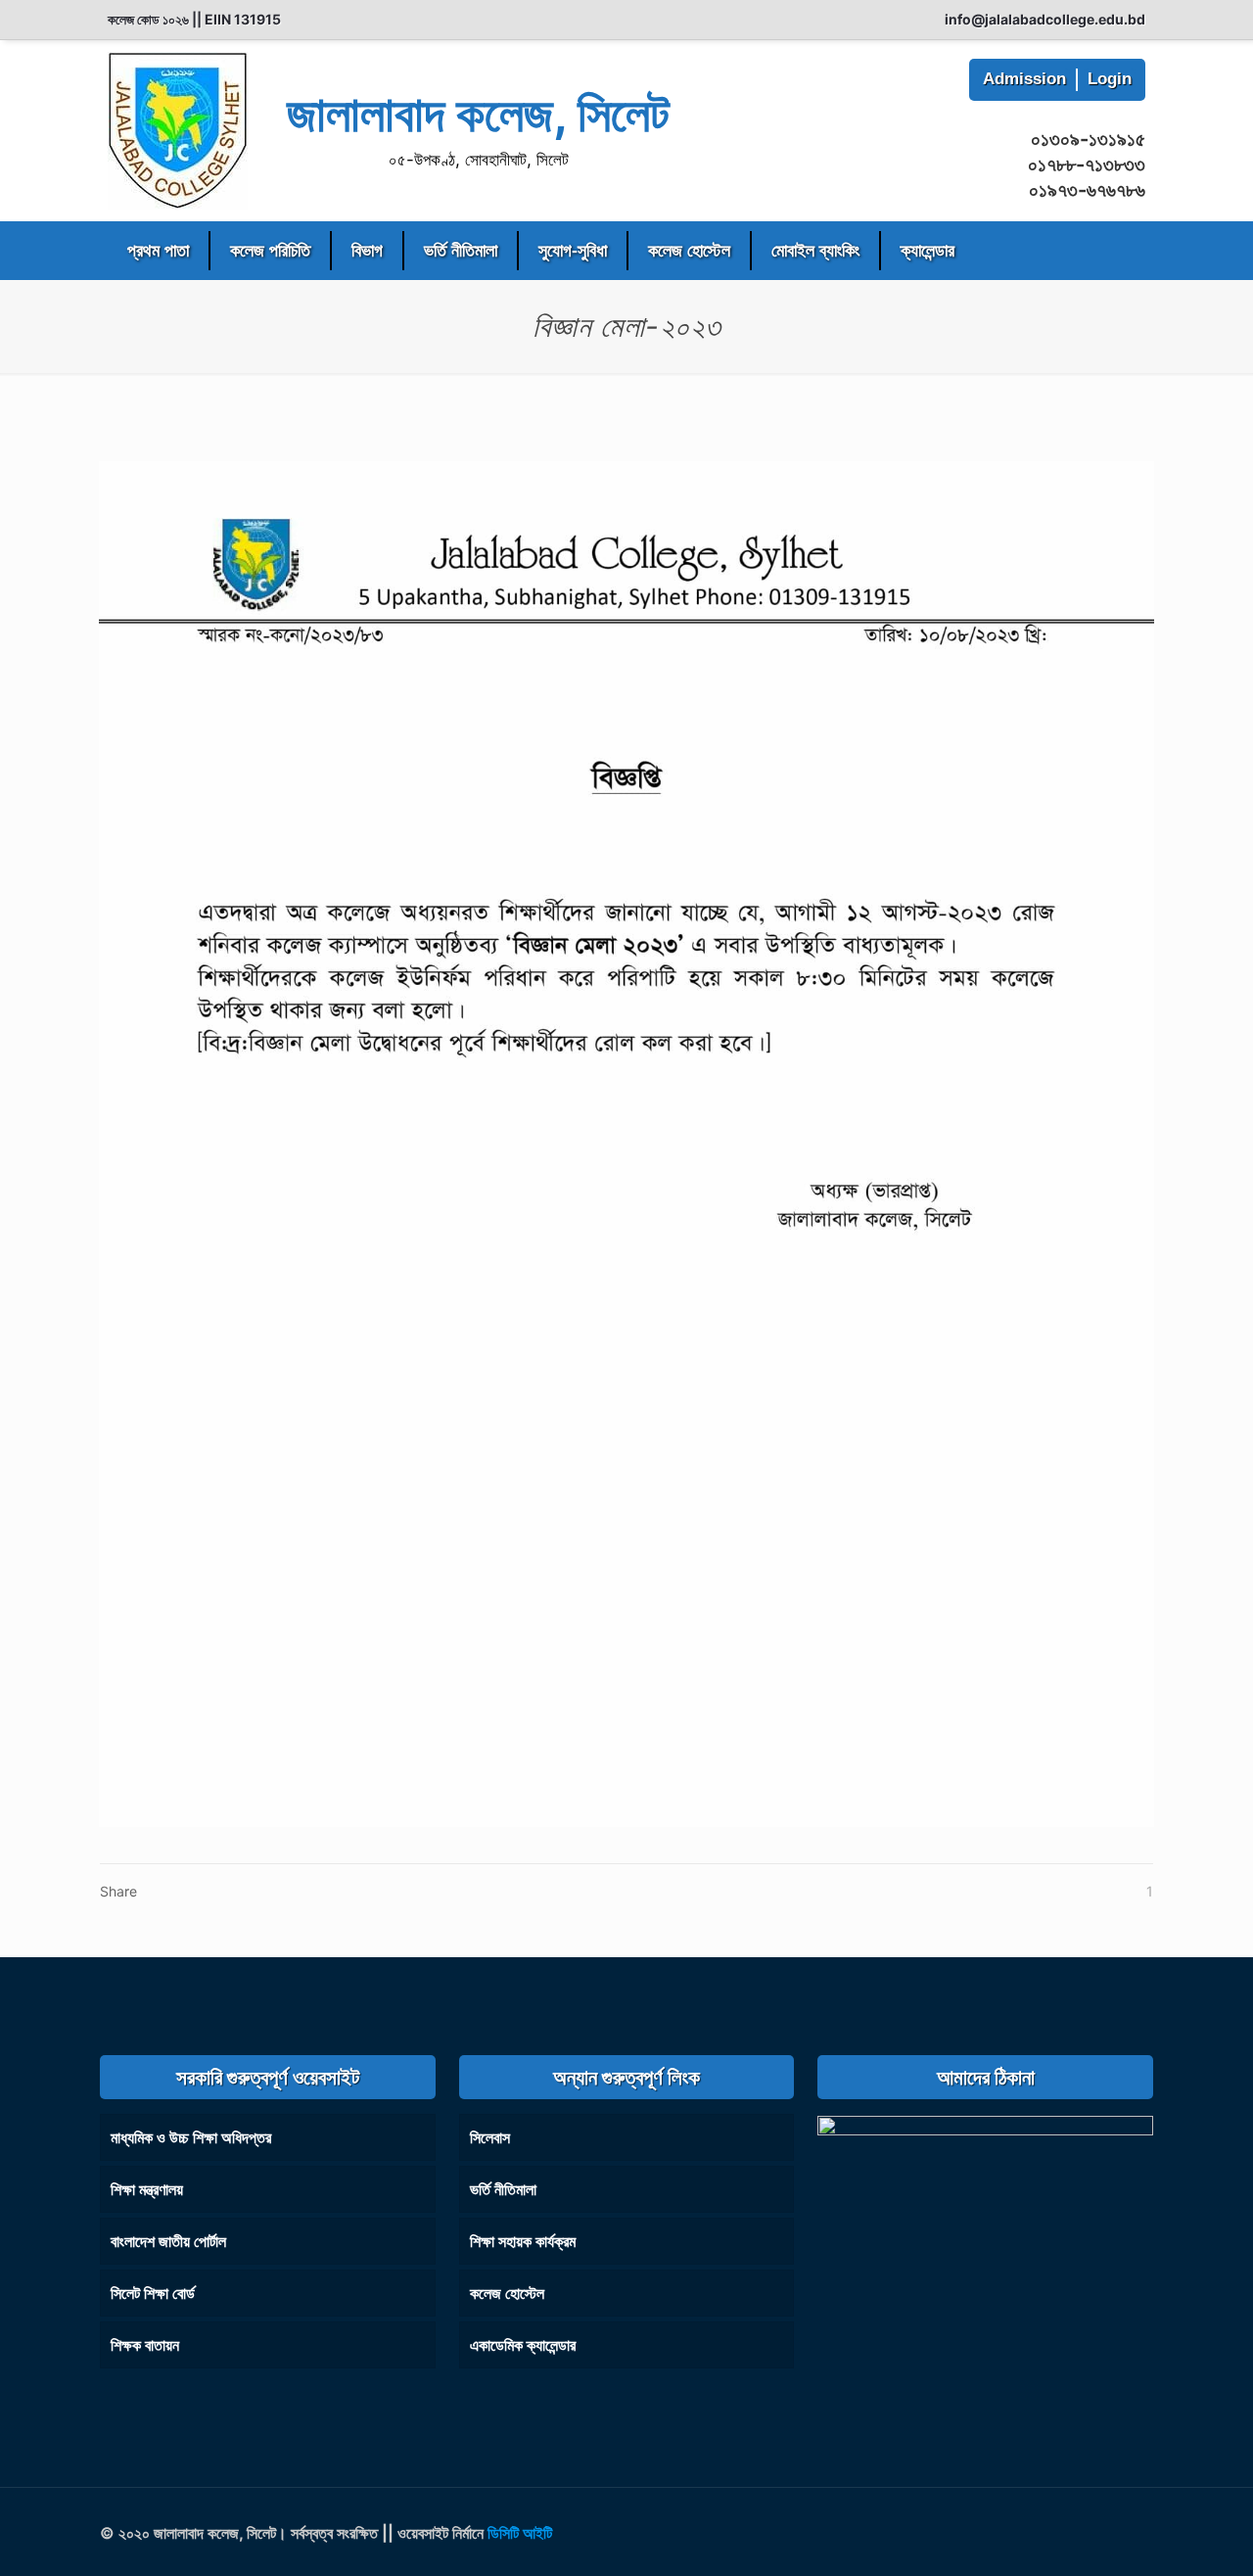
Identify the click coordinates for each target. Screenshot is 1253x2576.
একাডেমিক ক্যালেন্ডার (523, 2345)
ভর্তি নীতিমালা (503, 2189)
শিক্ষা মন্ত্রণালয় (147, 2189)
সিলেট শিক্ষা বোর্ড (153, 2293)
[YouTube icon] (1084, 2533)
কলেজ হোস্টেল (507, 2293)
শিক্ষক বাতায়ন (145, 2345)
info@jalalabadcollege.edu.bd (1045, 19)
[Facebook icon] (1060, 2533)
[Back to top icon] (1133, 2529)
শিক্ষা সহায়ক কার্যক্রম (523, 2241)
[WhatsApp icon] (1037, 2533)
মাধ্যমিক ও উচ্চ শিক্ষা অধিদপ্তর (191, 2137)
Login (1110, 79)
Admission (1024, 79)
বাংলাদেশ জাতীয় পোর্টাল (168, 2241)
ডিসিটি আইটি (520, 2533)
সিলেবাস (490, 2137)
